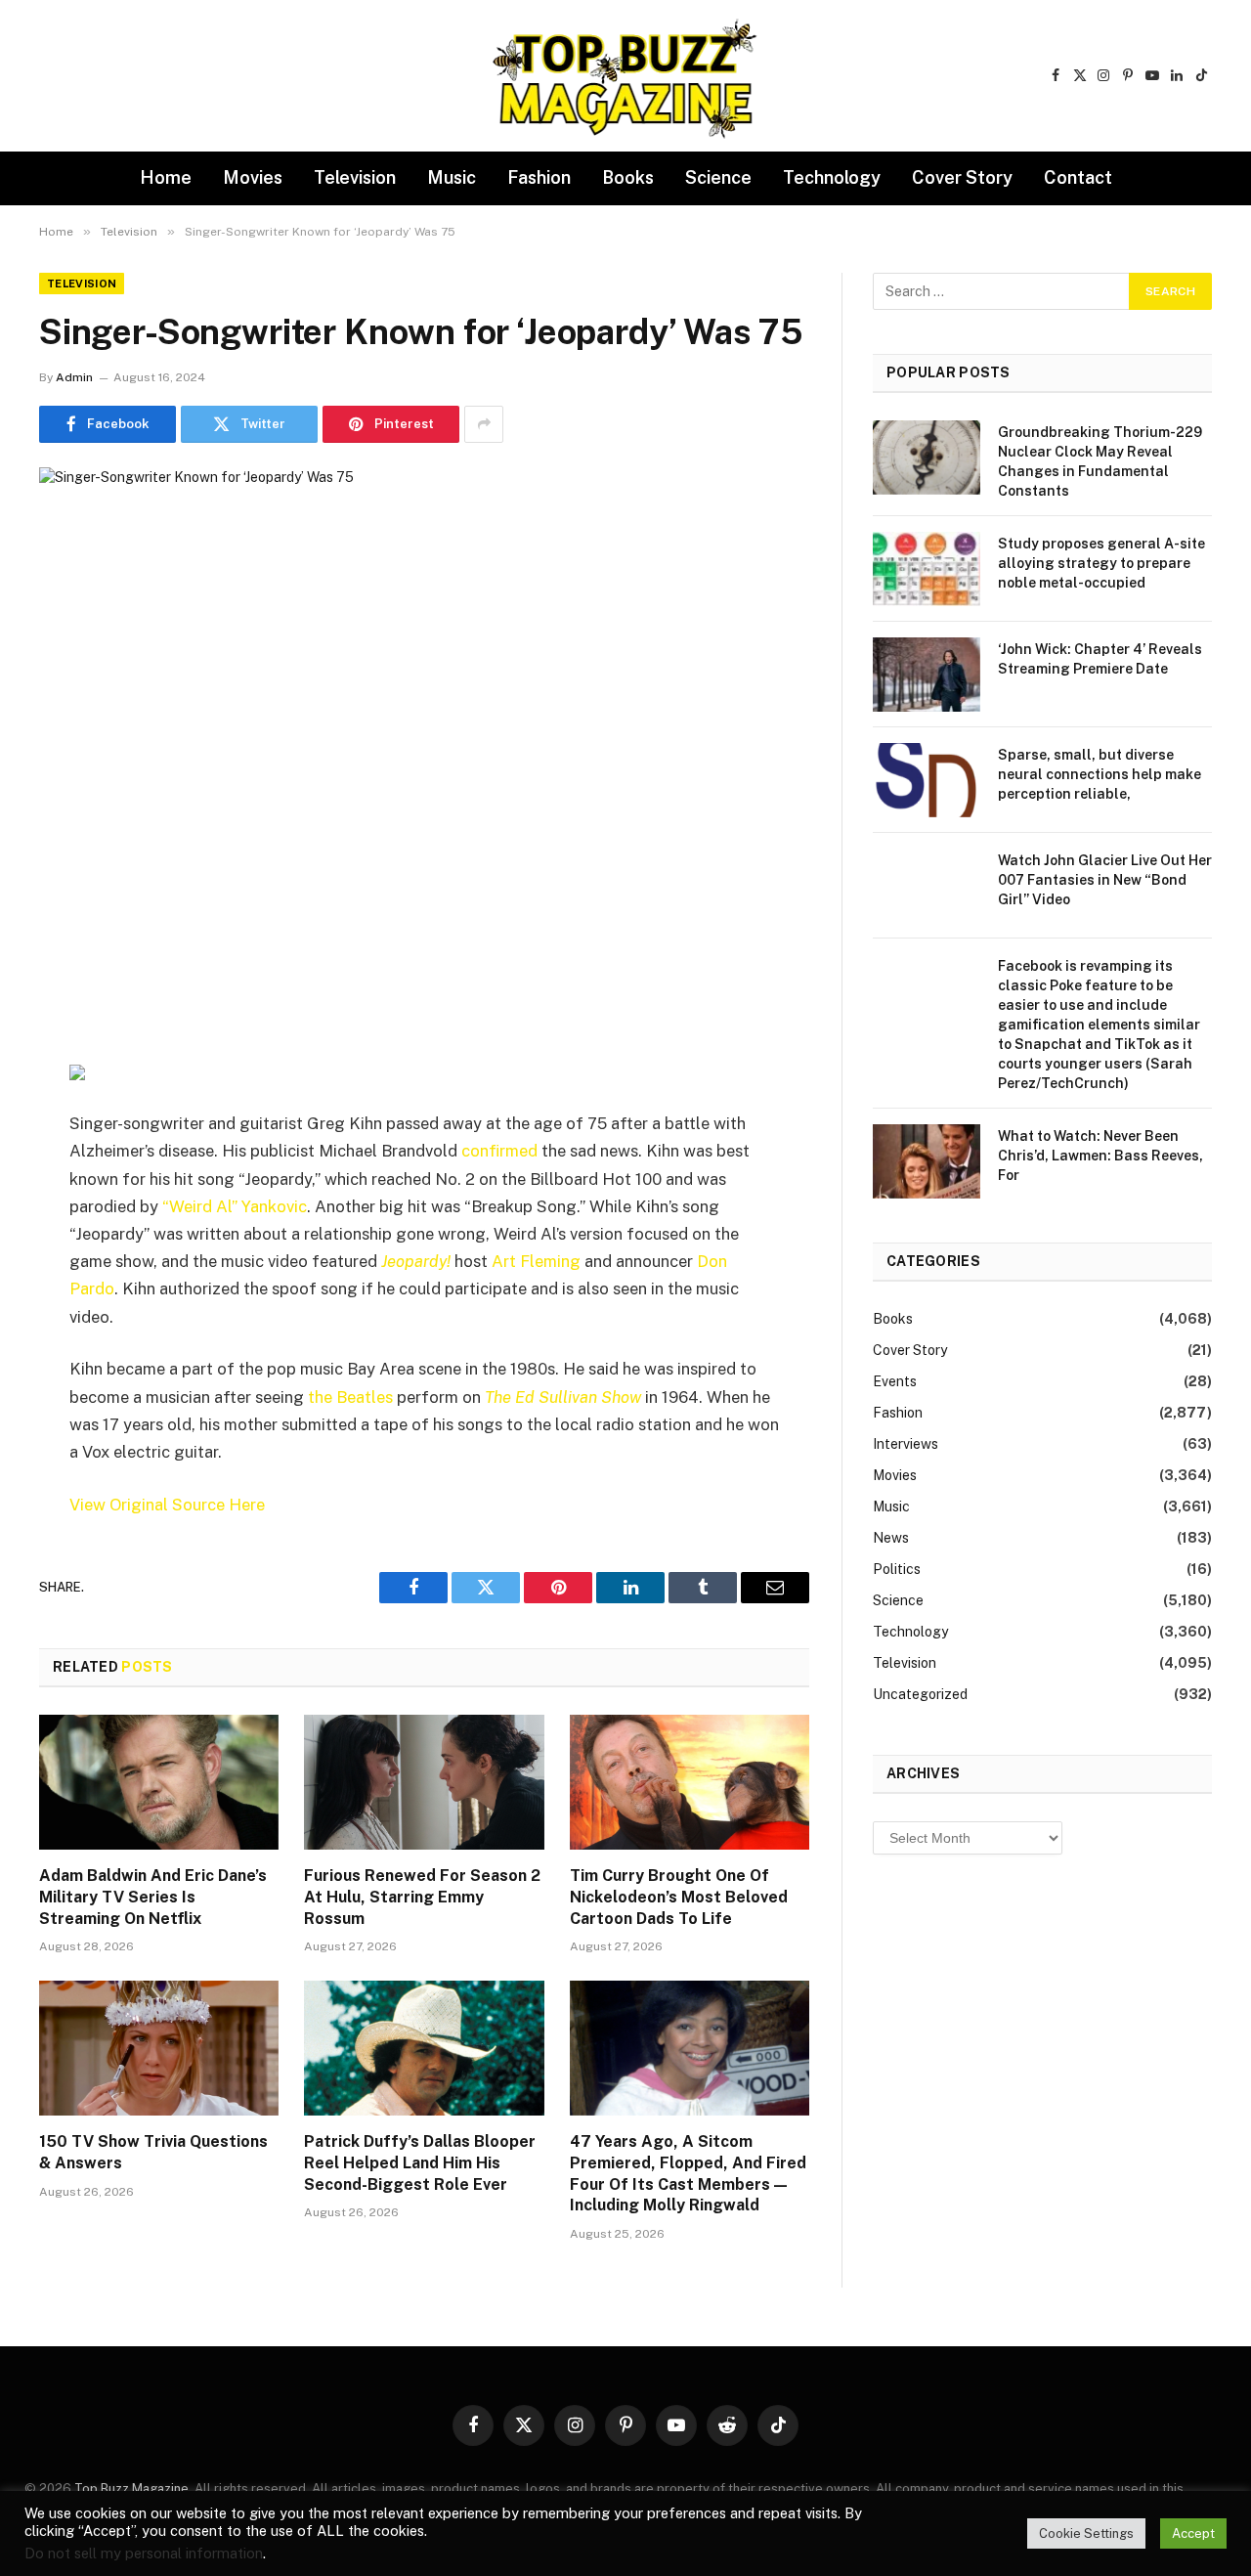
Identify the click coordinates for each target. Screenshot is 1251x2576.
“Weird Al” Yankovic (235, 1206)
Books (628, 177)
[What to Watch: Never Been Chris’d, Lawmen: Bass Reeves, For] (927, 1161)
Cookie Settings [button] (1086, 2533)
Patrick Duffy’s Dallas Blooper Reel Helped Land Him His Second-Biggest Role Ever (420, 2163)
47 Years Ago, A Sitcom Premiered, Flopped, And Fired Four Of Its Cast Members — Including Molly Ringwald (688, 2173)
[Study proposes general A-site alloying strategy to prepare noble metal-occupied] (927, 569)
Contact (1078, 177)
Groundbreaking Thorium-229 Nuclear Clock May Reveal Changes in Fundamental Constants (1100, 461)
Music (452, 177)
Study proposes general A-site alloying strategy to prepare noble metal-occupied (1101, 563)
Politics (897, 1569)
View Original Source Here (167, 1505)
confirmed (499, 1151)
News (891, 1538)
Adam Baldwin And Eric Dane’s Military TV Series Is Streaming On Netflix (153, 1897)
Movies (253, 177)
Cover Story (962, 177)
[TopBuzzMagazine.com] (625, 76)
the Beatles (350, 1397)
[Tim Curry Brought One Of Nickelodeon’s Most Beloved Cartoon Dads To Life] (690, 1782)
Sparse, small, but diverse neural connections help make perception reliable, (1100, 774)
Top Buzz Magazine (131, 2489)
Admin (74, 377)
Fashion (539, 177)
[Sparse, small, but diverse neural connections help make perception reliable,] (927, 780)
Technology (832, 177)
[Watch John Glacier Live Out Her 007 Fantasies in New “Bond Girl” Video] (927, 886)
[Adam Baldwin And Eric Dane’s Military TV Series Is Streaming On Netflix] (159, 1782)
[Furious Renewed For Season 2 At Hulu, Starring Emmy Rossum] (424, 1782)
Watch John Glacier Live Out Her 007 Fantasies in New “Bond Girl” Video (1105, 880)
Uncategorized (920, 1694)
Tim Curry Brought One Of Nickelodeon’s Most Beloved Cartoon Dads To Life (679, 1897)
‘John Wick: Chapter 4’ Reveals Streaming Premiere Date (1100, 659)
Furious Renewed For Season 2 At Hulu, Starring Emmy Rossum (422, 1897)
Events (895, 1381)
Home (166, 177)
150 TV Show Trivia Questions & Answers (153, 2152)
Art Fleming (536, 1261)
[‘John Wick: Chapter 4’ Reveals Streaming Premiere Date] (927, 675)
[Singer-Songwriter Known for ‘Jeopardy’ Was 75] (424, 719)
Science (718, 177)
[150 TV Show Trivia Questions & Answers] (159, 2048)
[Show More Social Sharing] (484, 424)
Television (355, 177)
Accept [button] (1193, 2533)
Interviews (906, 1444)
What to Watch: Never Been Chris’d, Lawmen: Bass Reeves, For (1100, 1156)
